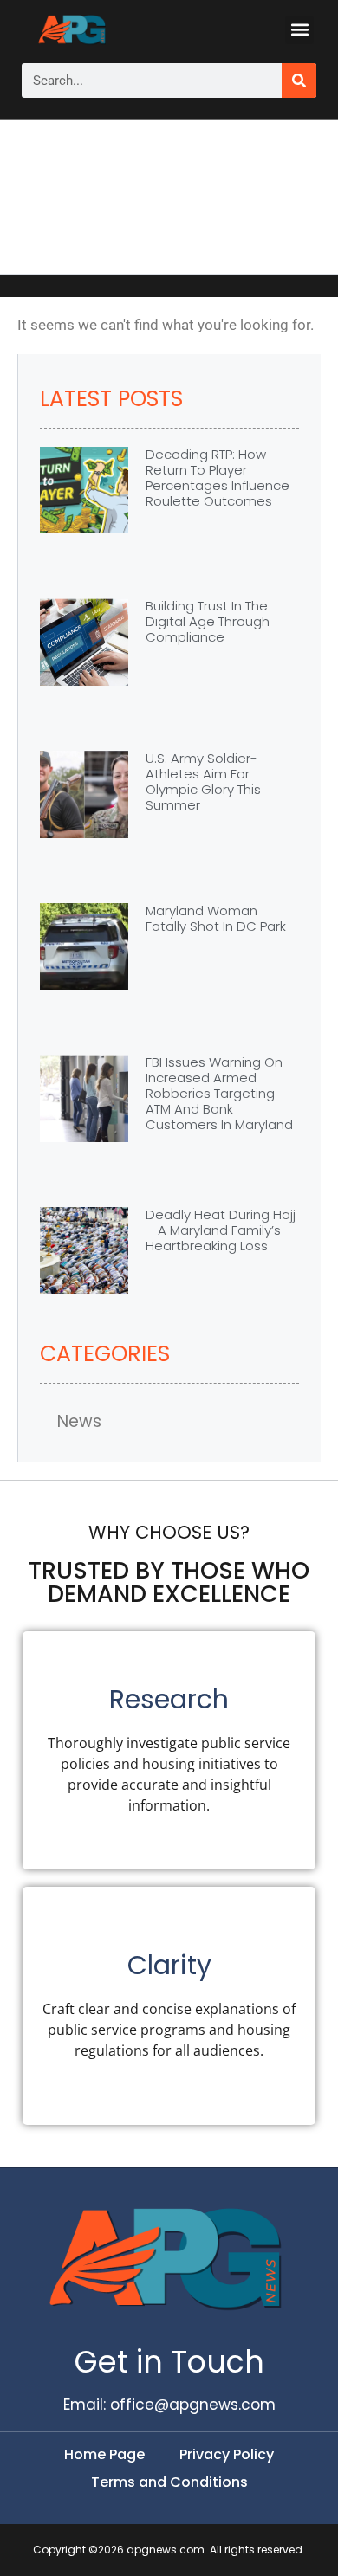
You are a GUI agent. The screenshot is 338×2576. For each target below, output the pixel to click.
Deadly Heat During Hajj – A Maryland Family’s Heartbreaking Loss (221, 1230)
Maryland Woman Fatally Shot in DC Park (216, 918)
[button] (299, 30)
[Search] (299, 81)
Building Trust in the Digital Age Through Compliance (208, 621)
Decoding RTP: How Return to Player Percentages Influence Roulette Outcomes (218, 478)
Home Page (104, 2454)
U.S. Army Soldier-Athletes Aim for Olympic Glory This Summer (203, 781)
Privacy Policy (227, 2454)
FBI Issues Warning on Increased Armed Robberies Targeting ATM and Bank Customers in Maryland (219, 1093)
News (79, 1421)
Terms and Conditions (169, 2482)
